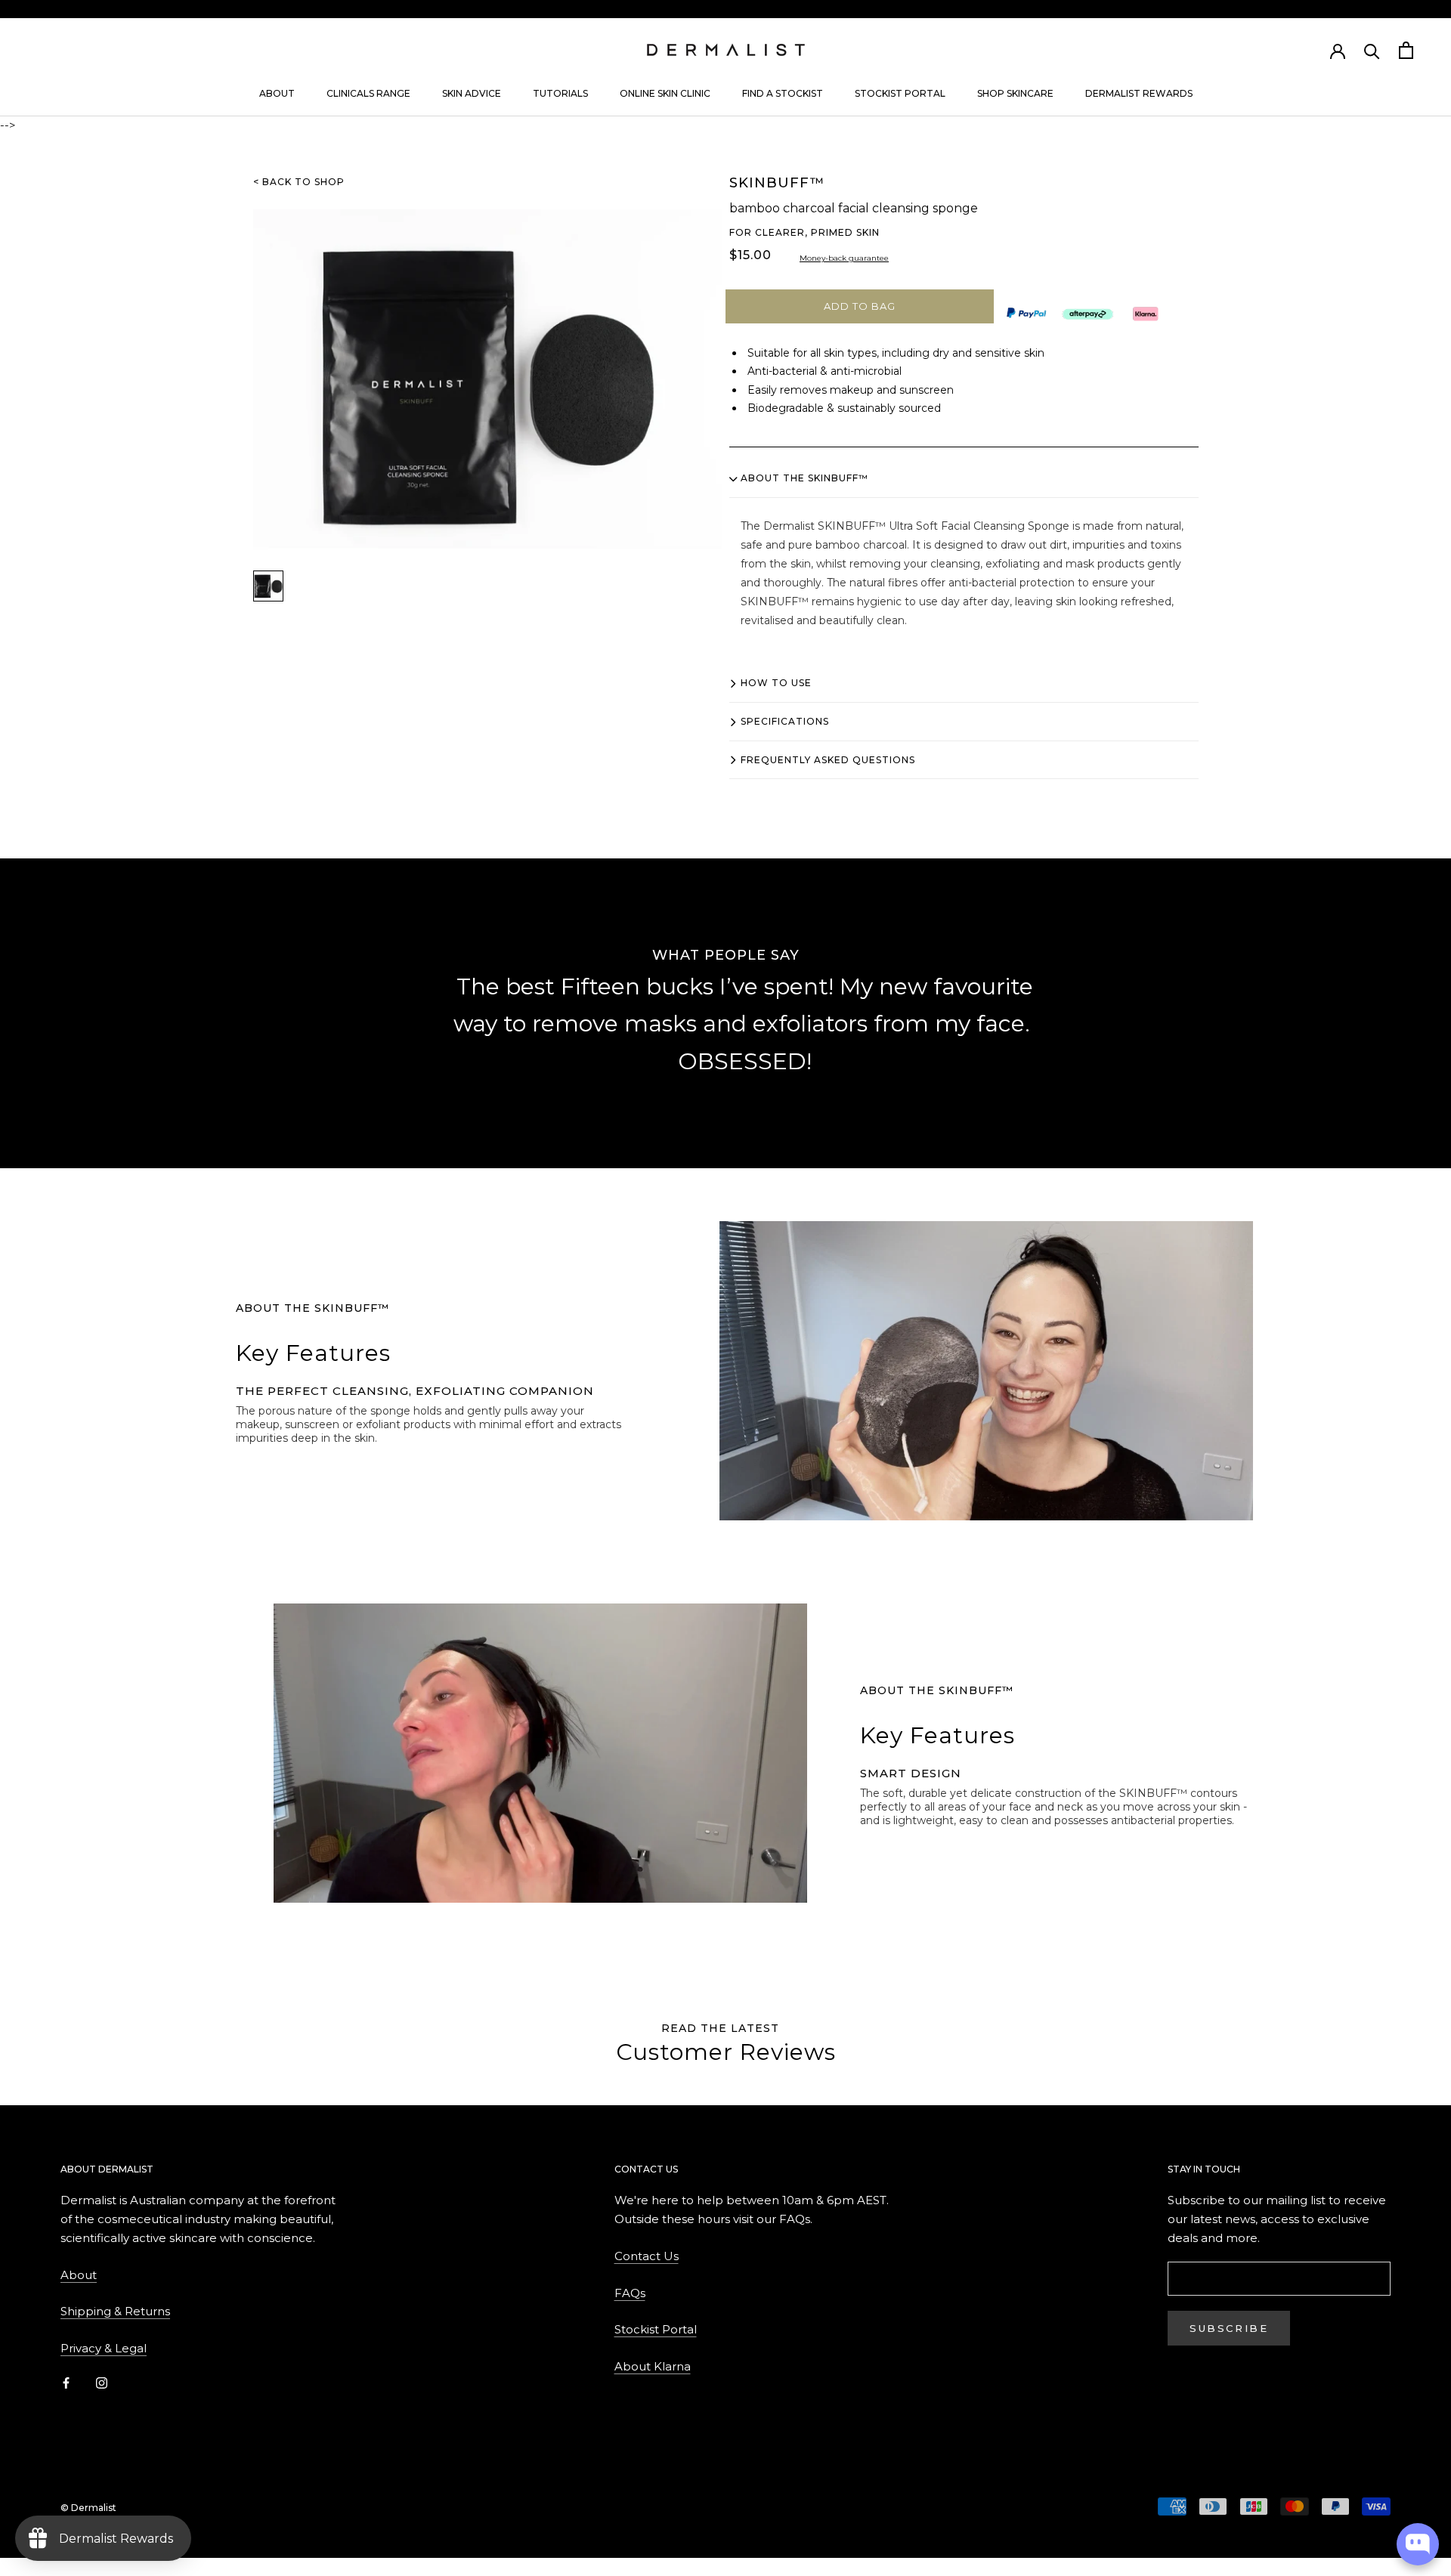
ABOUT (277, 93)
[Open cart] (1406, 50)
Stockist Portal (656, 2329)
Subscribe (1229, 2328)
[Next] (1111, 1025)
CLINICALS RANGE (368, 93)
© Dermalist (88, 2508)
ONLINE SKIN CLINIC (665, 93)
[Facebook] (66, 2383)
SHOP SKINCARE (1015, 93)
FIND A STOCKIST (783, 93)
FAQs (630, 2293)
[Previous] (340, 1025)
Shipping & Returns (115, 2311)
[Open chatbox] (1418, 2544)
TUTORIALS (560, 93)
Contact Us (647, 2256)
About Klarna (653, 2366)
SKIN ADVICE (472, 93)
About (79, 2275)
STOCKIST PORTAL (900, 93)
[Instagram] (102, 2383)
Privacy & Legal (104, 2348)
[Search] (1372, 50)
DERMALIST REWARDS (1139, 93)
